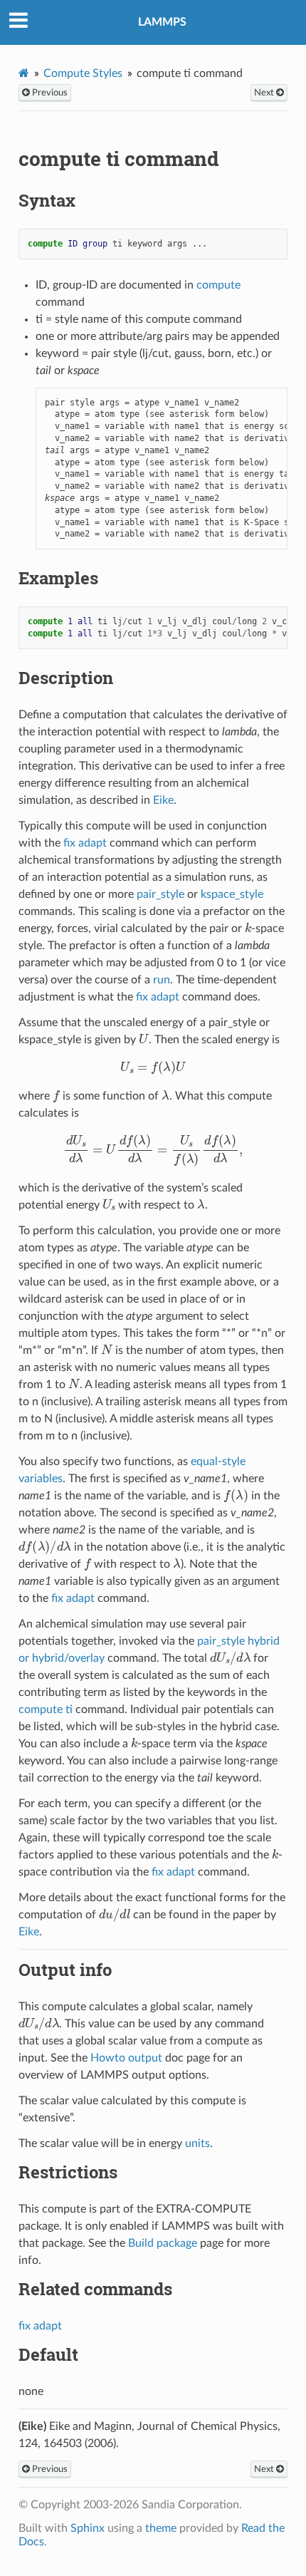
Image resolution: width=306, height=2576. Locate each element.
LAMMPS (162, 22)
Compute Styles (83, 73)
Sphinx (88, 2528)
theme (161, 2528)
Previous (49, 93)
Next (265, 93)
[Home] (24, 73)
